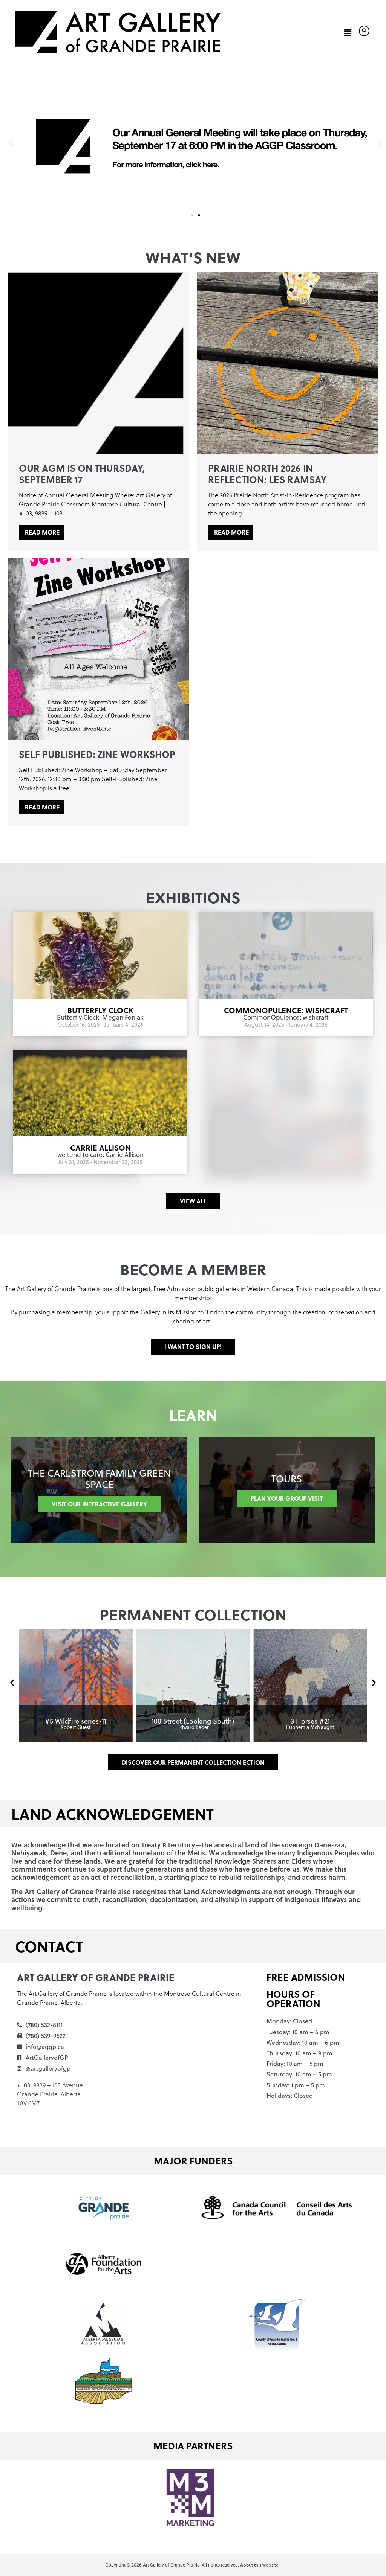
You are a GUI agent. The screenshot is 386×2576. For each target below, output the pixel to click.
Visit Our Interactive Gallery (99, 1504)
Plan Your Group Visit (287, 1498)
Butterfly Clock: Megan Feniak (100, 1017)
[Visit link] (76, 1686)
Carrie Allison (100, 1147)
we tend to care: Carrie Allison (100, 1155)
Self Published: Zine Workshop (97, 754)
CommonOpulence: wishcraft (286, 1010)
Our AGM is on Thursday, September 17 (82, 474)
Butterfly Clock (100, 1010)
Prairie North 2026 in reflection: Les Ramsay (267, 474)
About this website (259, 2565)
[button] (348, 32)
